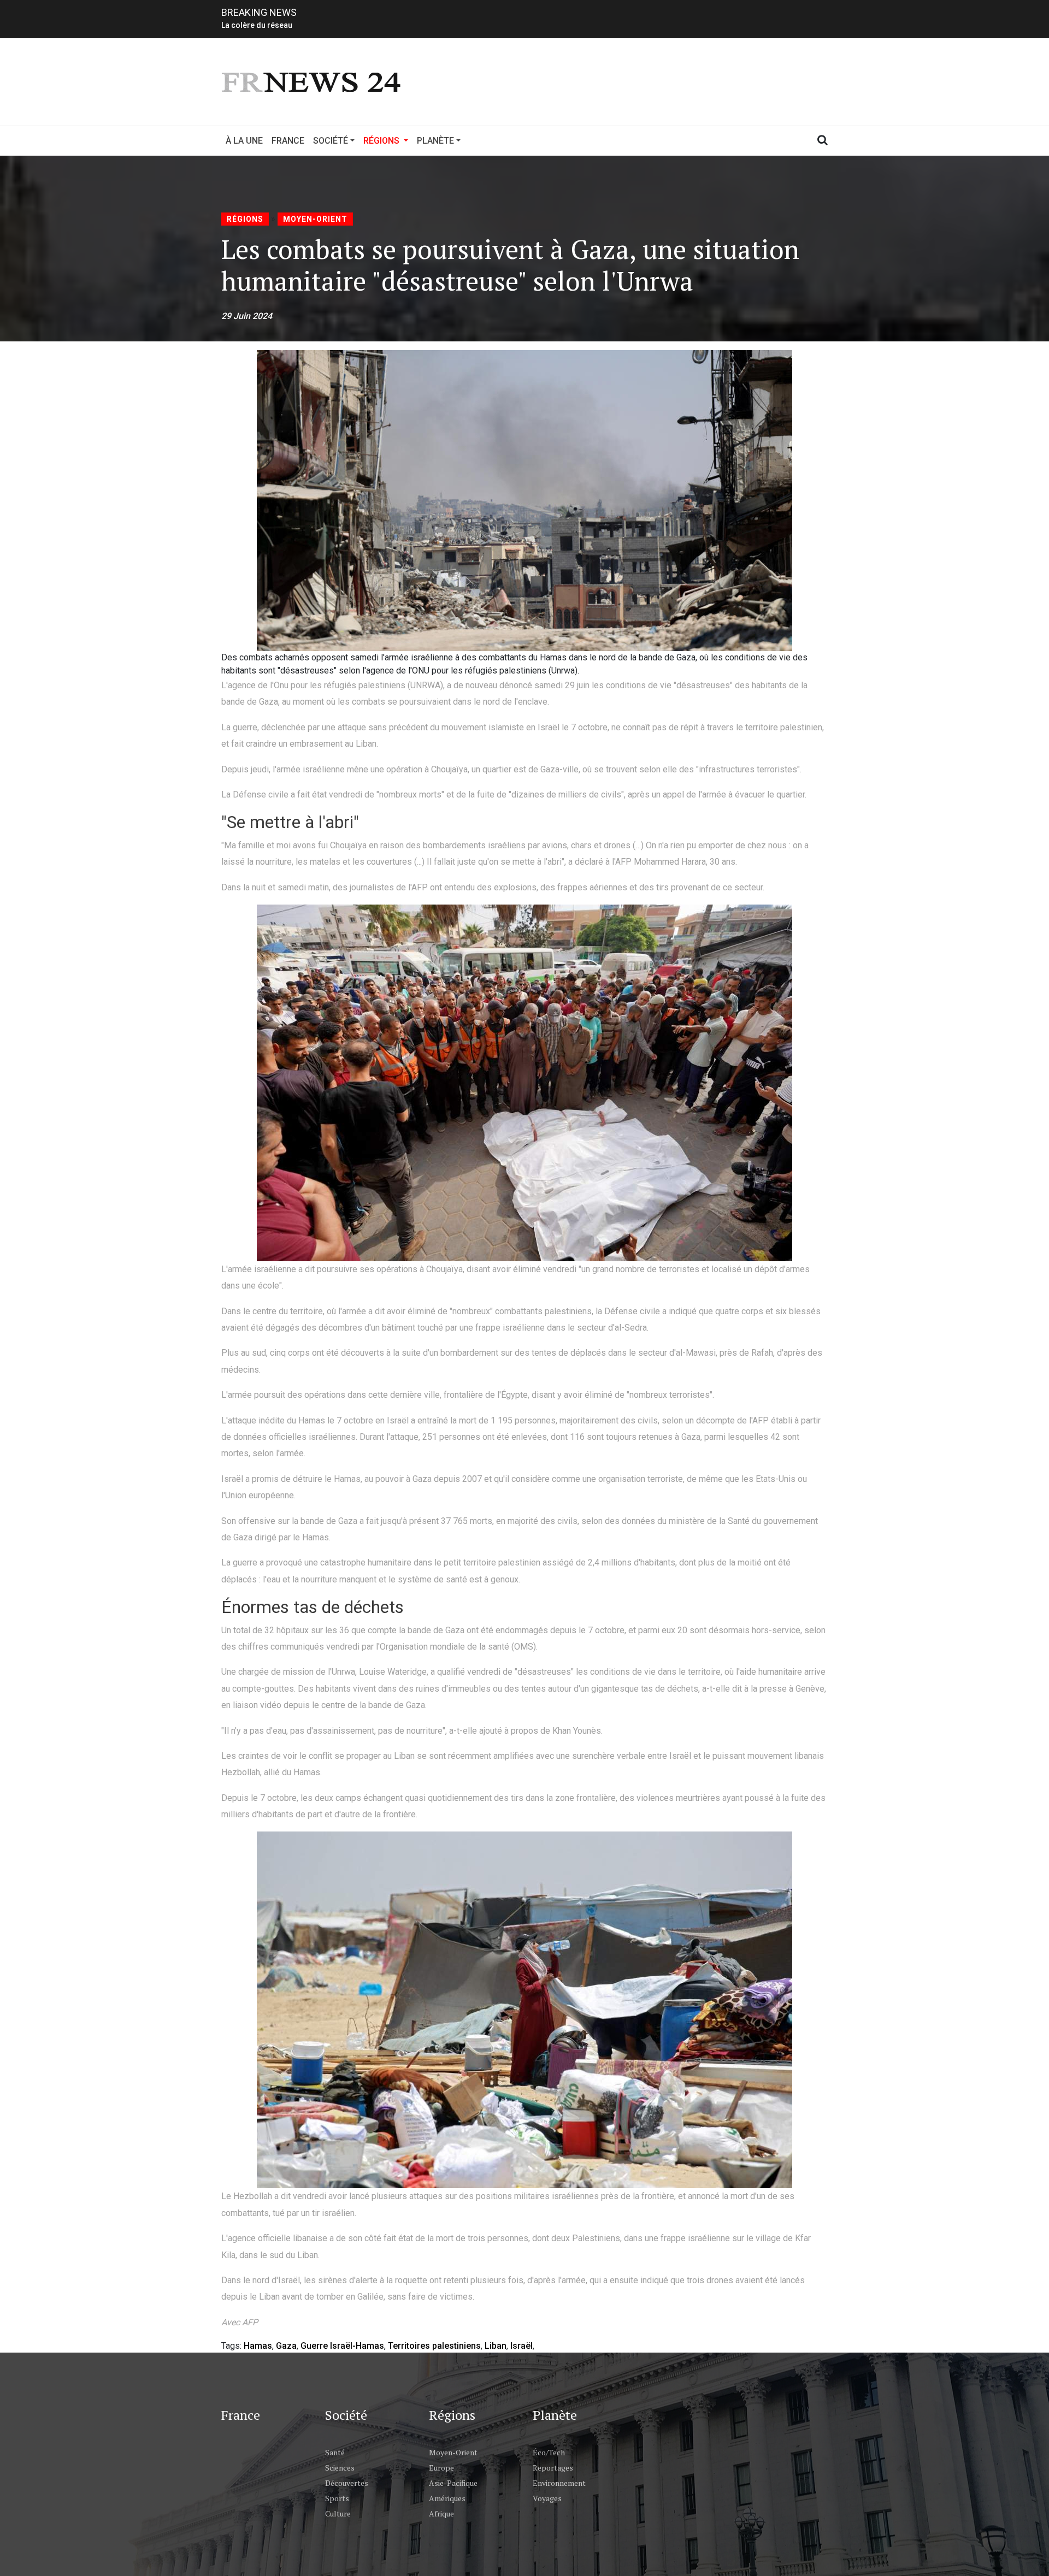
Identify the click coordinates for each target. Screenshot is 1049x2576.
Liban (496, 2346)
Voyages (547, 2498)
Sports (337, 2498)
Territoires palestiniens (434, 2346)
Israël (521, 2346)
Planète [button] (435, 141)
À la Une (244, 141)
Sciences (340, 2468)
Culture (338, 2513)
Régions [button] (388, 140)
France (288, 141)
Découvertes (347, 2483)
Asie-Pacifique (453, 2483)
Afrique (441, 2513)
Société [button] (331, 141)
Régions (245, 219)
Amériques (447, 2498)
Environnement (559, 2483)
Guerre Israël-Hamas (342, 2346)
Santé (335, 2452)
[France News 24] (313, 81)
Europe (441, 2468)
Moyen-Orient (315, 219)
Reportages (553, 2468)
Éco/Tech (549, 2452)
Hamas (258, 2346)
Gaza (286, 2346)
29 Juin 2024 (247, 316)
